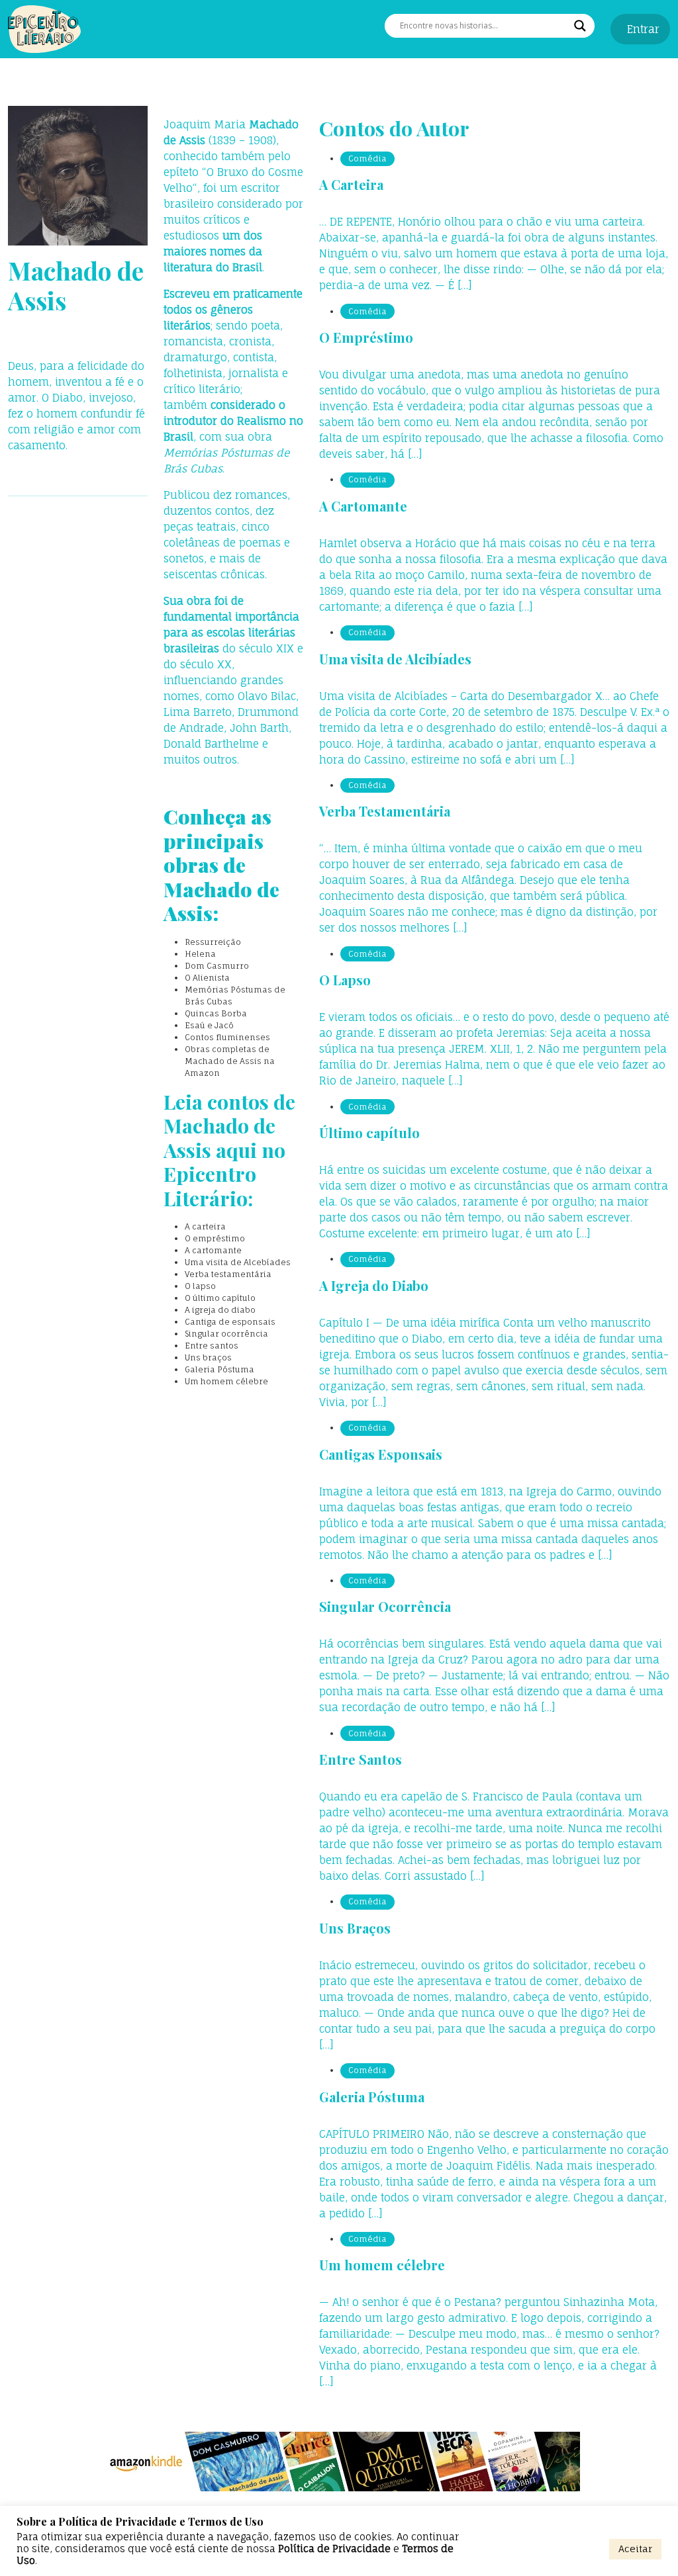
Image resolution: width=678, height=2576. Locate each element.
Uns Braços (355, 1928)
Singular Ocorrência (385, 1606)
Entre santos (212, 1346)
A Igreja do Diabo (374, 1285)
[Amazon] (339, 2462)
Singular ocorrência (226, 1334)
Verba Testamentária (385, 811)
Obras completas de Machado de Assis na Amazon (230, 1061)
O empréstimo (215, 1238)
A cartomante (213, 1250)
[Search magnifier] (580, 26)
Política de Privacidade (334, 2549)
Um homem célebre (226, 1381)
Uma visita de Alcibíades (395, 659)
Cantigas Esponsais (381, 1454)
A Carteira (351, 184)
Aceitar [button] (635, 2549)
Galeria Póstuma (219, 1369)
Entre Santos (361, 1759)
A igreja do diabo (220, 1310)
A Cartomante (363, 506)
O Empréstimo (366, 337)
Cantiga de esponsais (230, 1322)
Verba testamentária (228, 1274)
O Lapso (345, 980)
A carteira (205, 1226)
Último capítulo (369, 1133)
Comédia (367, 158)
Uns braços (208, 1357)
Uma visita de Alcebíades (238, 1262)
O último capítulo (220, 1298)
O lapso (200, 1286)
